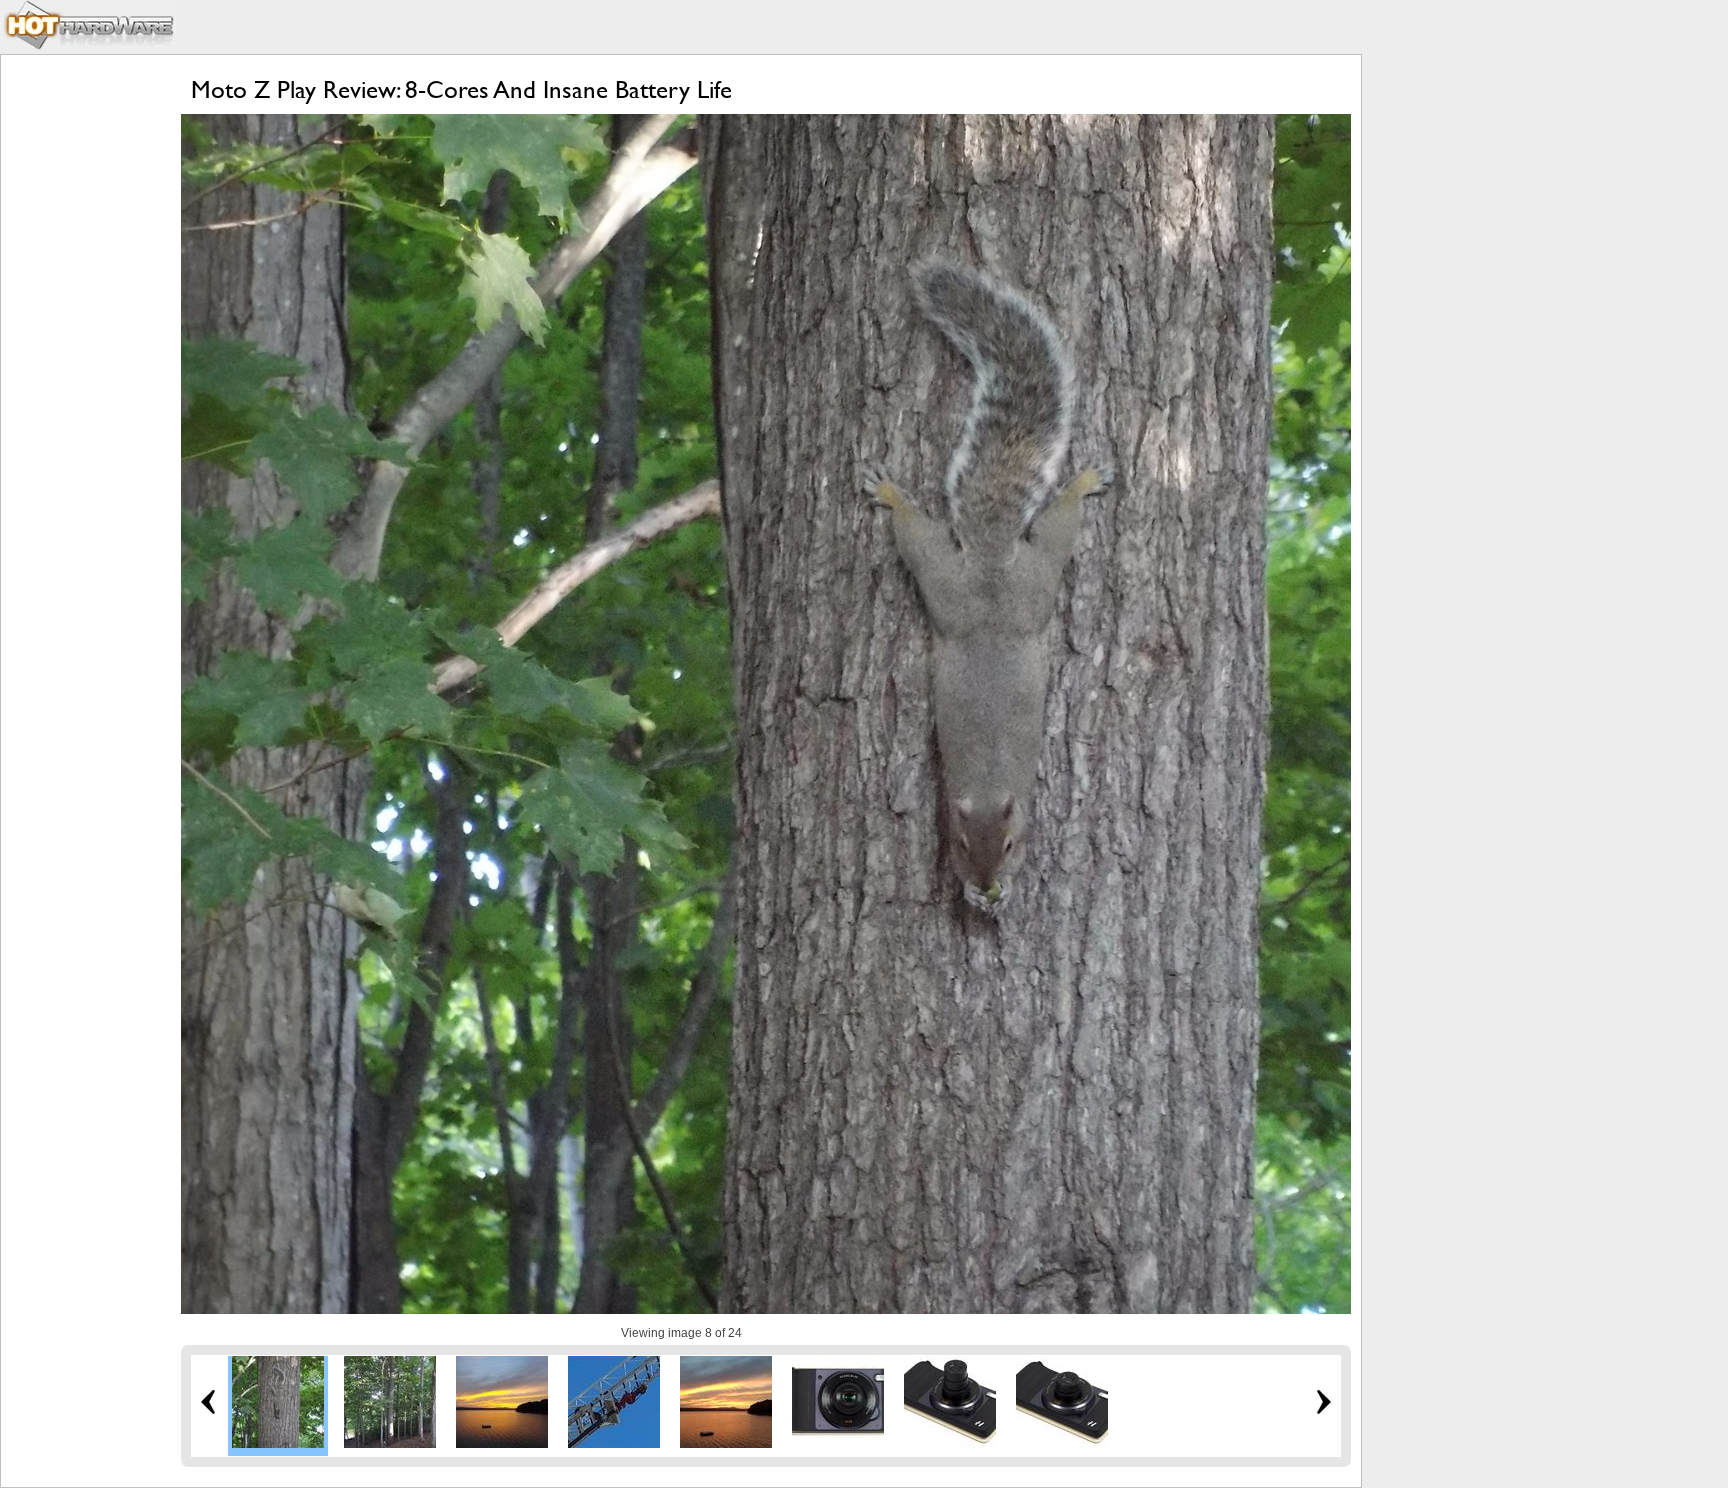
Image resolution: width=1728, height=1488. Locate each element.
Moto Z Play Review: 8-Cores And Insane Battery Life (461, 89)
